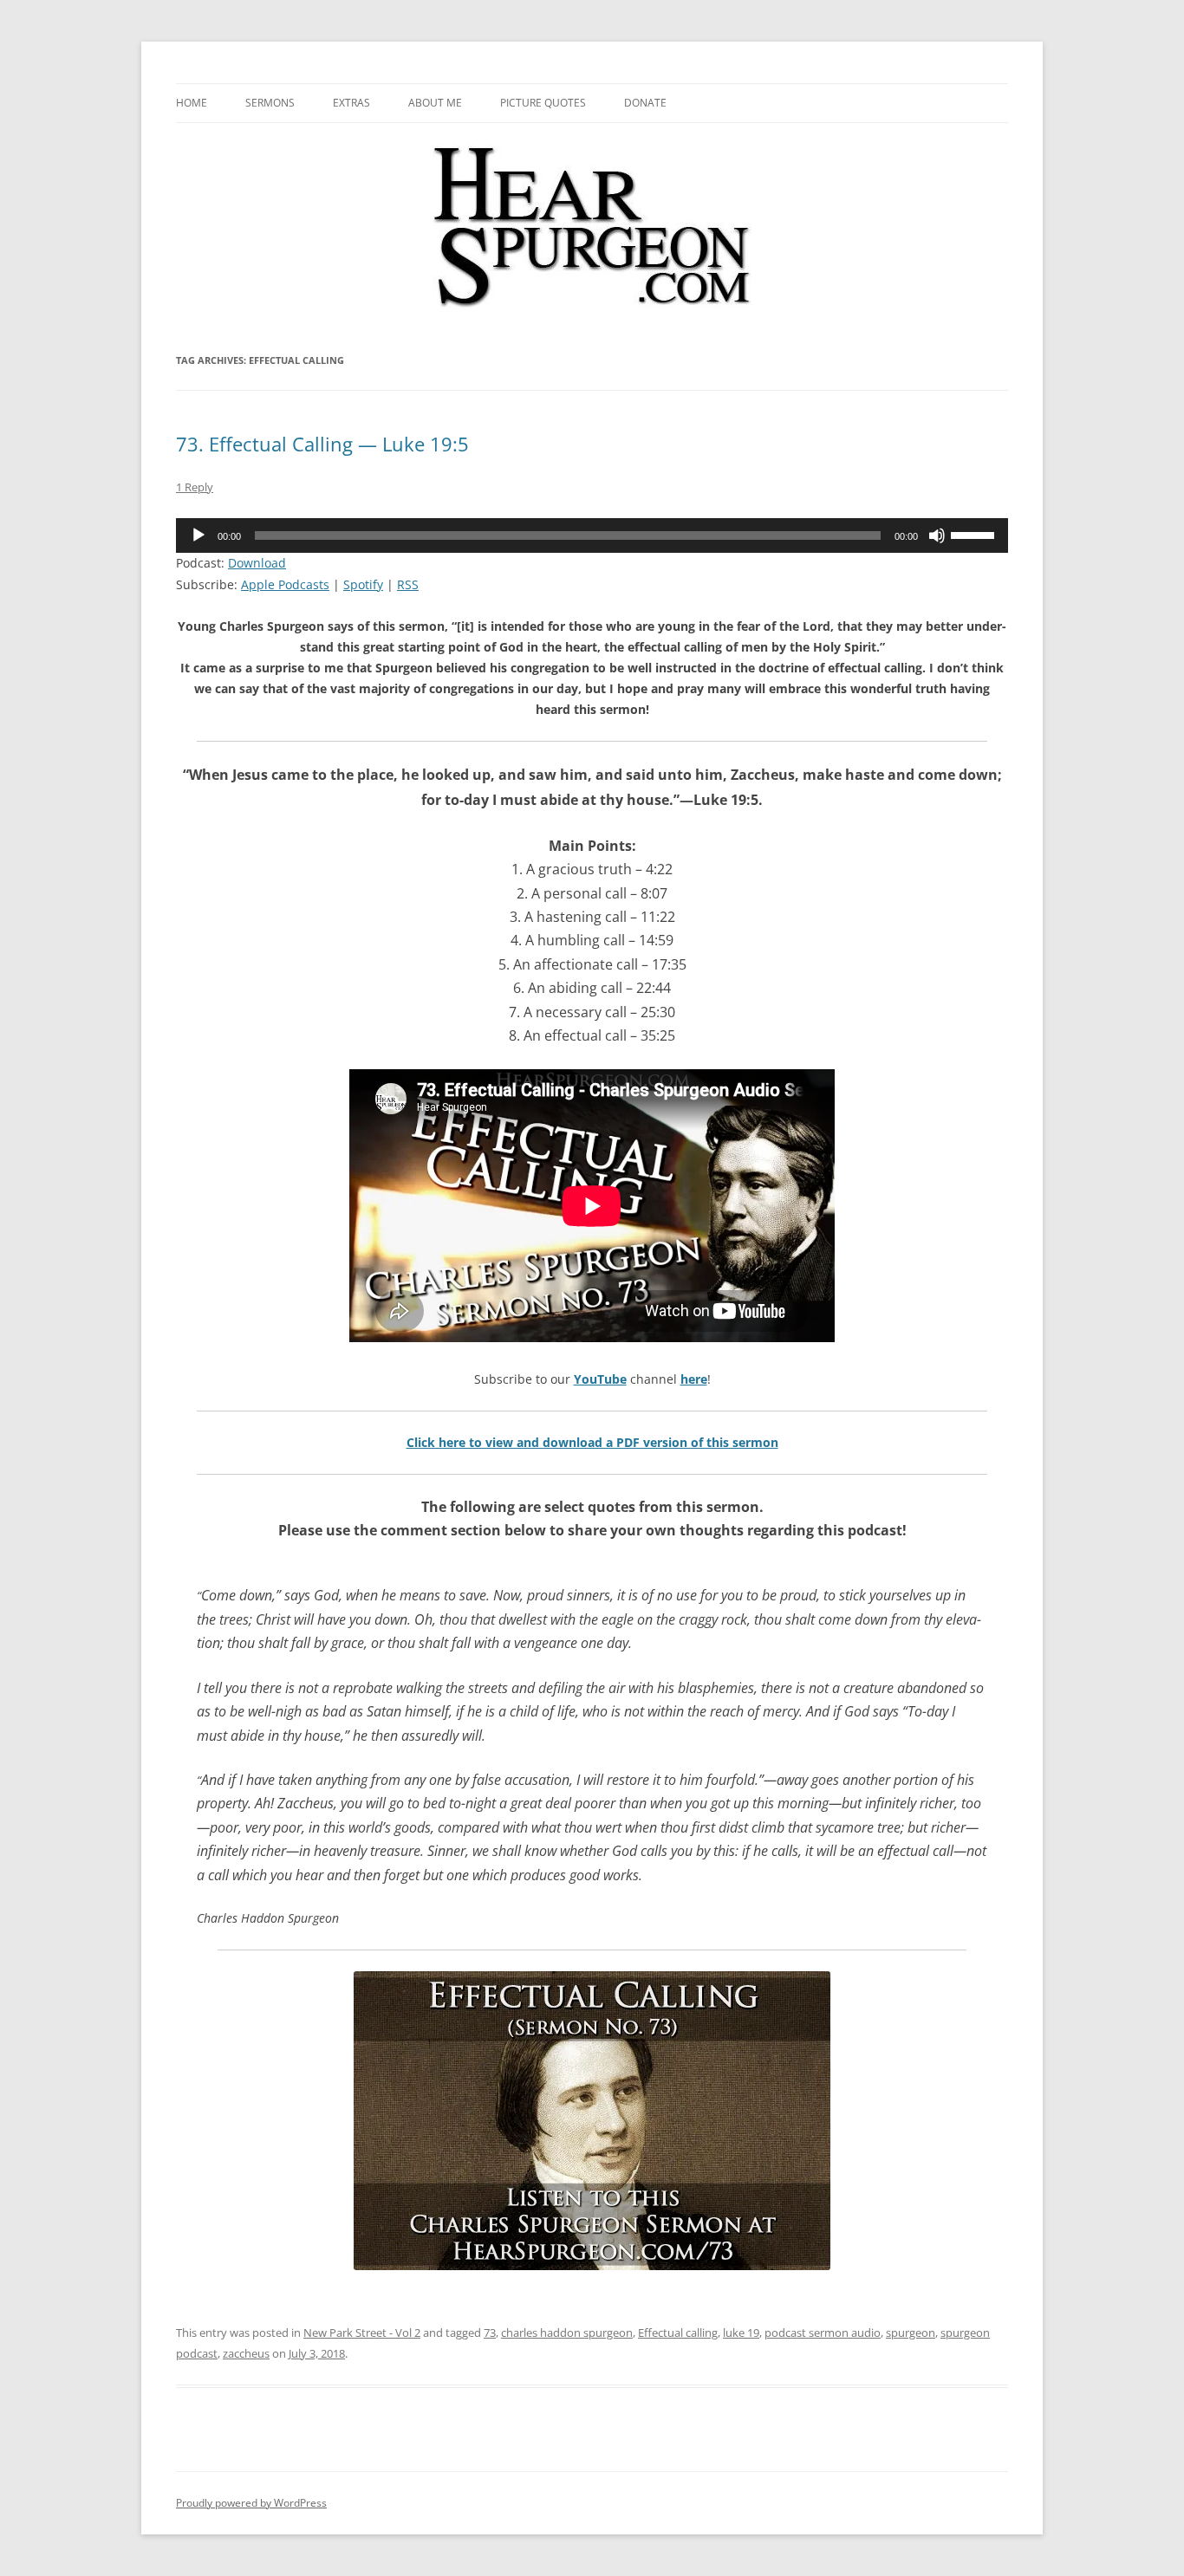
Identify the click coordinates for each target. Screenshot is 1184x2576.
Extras (351, 103)
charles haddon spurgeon (567, 2333)
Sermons (270, 103)
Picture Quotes (543, 103)
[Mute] (937, 535)
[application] (592, 535)
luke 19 (741, 2333)
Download (257, 563)
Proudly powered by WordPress (251, 2503)
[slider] (975, 534)
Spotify (363, 584)
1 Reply (195, 487)
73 (490, 2333)
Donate (645, 103)
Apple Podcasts (285, 584)
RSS (408, 584)
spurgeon (911, 2333)
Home (192, 103)
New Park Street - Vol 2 (362, 2333)
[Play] (198, 535)
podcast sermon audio (823, 2333)
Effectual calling (678, 2333)
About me (435, 103)
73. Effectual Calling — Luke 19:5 (322, 444)
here (694, 1379)
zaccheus (246, 2353)
